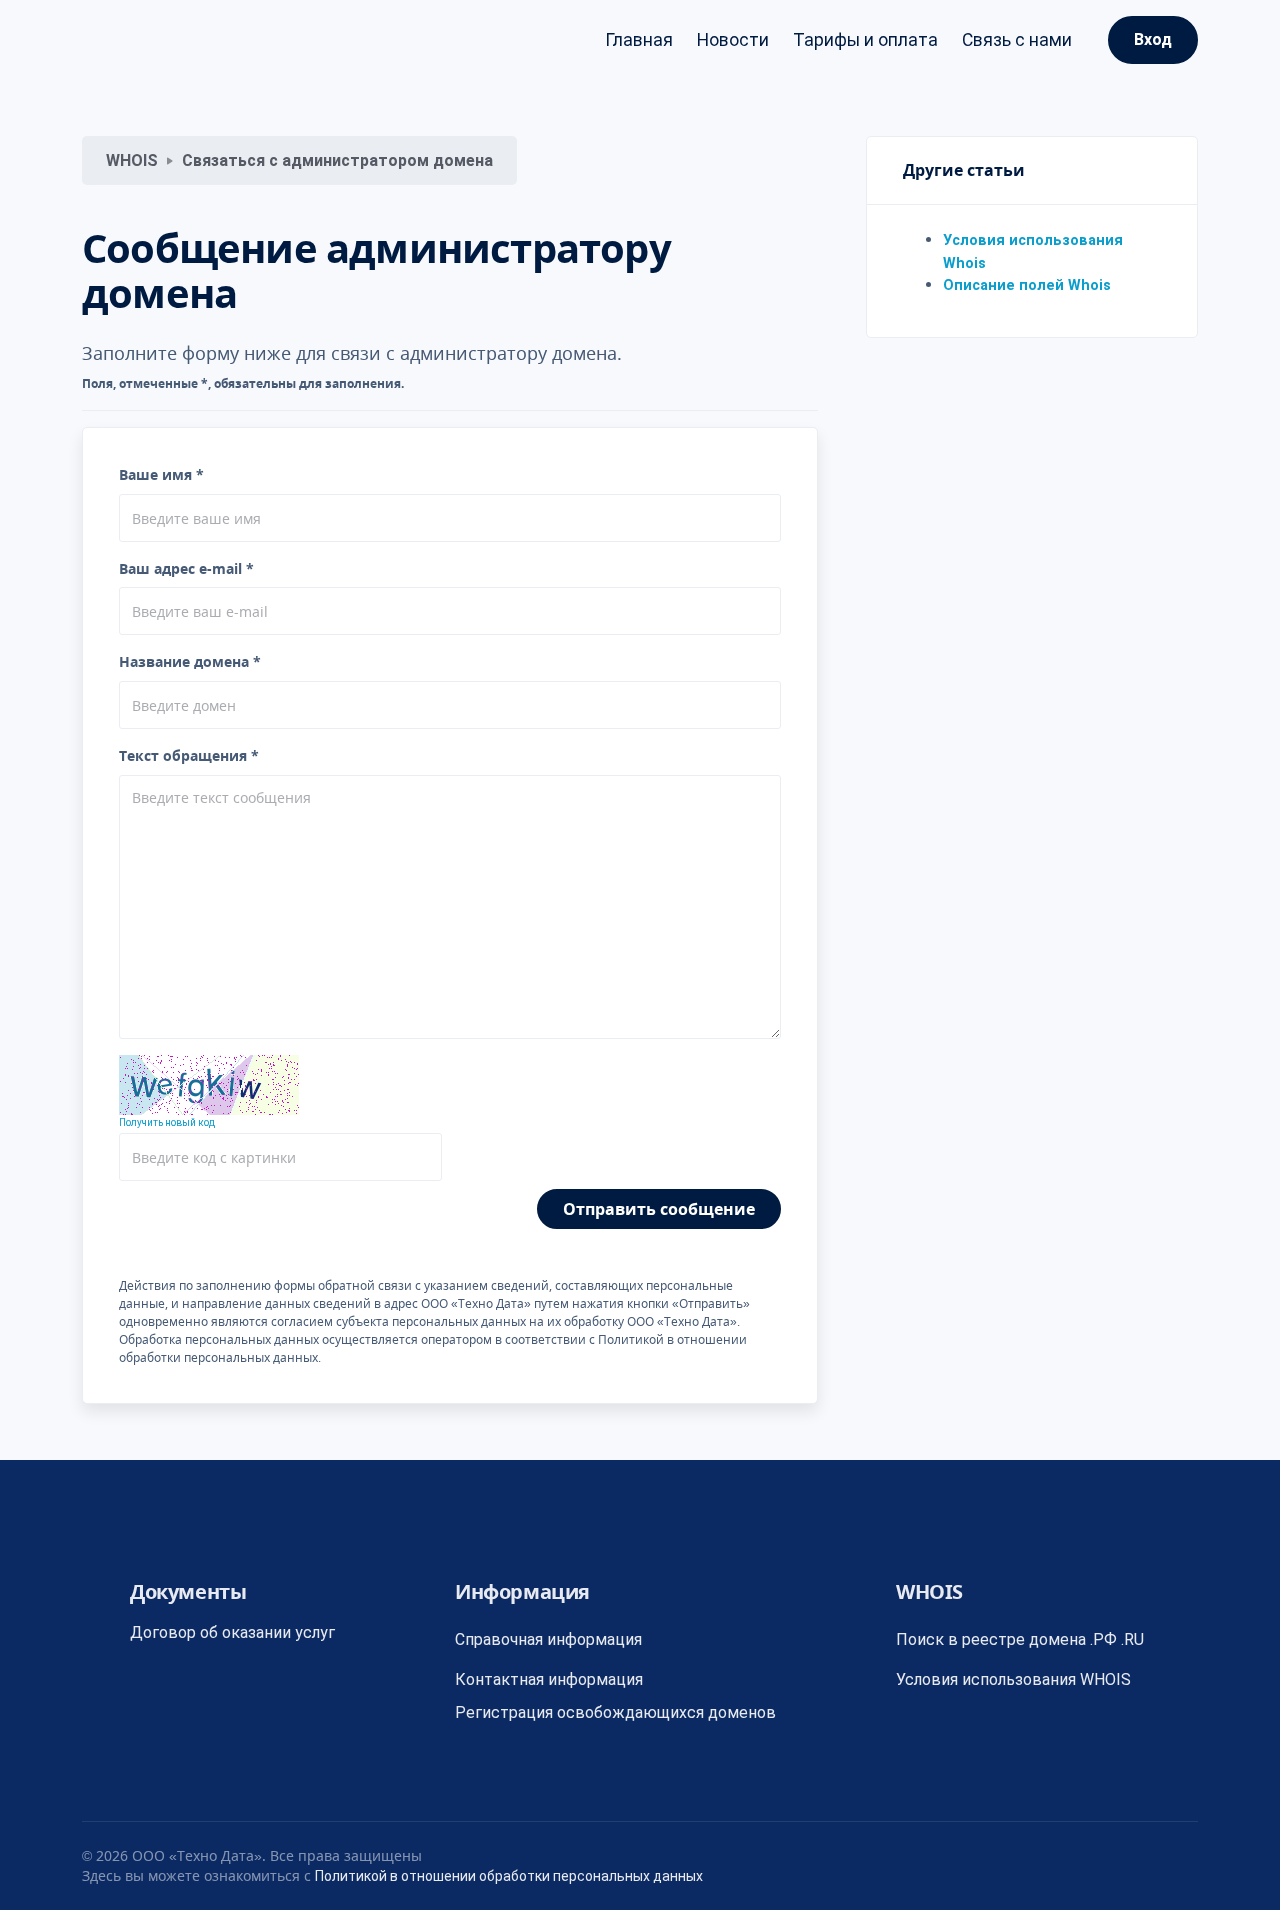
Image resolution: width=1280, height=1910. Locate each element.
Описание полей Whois (1027, 285)
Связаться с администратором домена (337, 160)
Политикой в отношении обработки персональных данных (509, 1876)
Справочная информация (548, 1639)
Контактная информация (549, 1679)
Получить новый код (167, 1122)
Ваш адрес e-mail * (186, 568)
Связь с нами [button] (1017, 40)
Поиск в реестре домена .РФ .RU (1020, 1639)
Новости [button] (733, 40)
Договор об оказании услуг (232, 1632)
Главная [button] (639, 40)
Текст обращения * (189, 755)
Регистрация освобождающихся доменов (615, 1712)
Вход (1153, 39)
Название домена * (190, 661)
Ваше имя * (161, 474)
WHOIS (132, 160)
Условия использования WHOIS (1013, 1679)
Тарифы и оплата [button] (865, 40)
